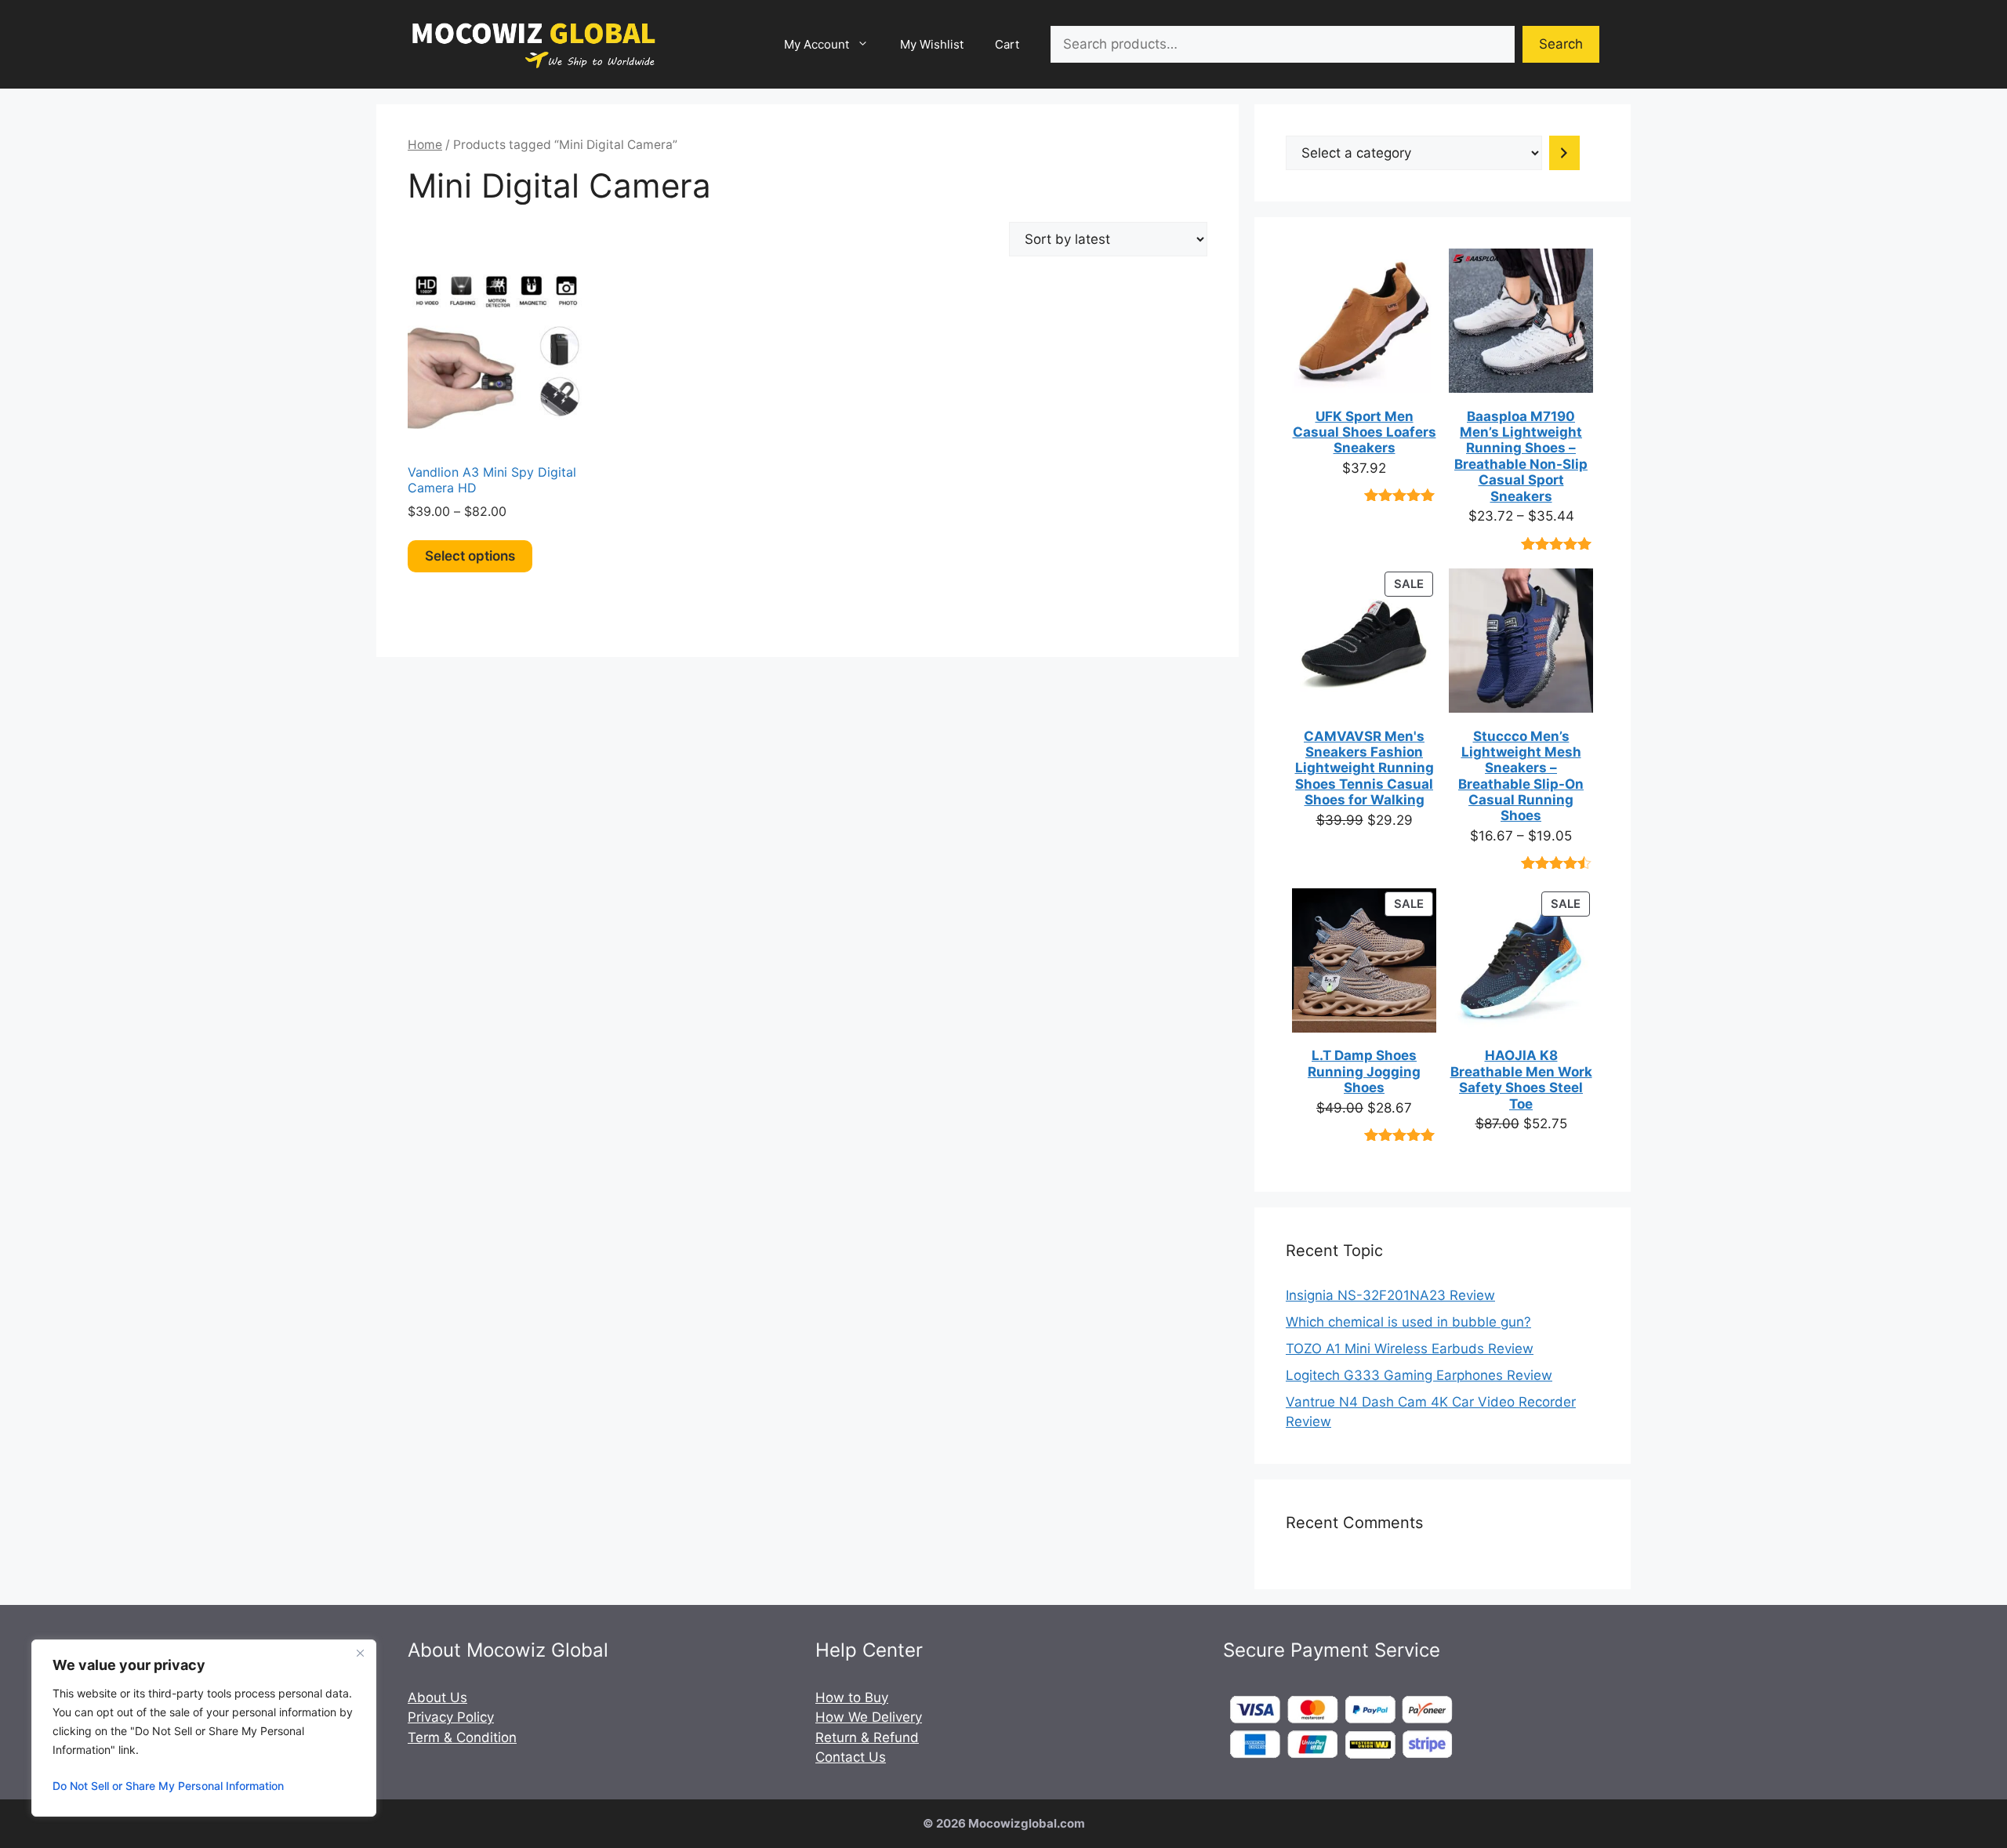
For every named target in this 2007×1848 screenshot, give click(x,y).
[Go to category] (1564, 153)
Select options (470, 556)
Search (1561, 44)
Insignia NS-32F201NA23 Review (1390, 1295)
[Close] (360, 1653)
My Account (817, 44)
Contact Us (851, 1757)
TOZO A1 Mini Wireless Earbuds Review (1410, 1349)
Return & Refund (867, 1737)
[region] (204, 1728)
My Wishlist (932, 44)
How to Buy (852, 1697)
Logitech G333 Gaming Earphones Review (1419, 1375)
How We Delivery (869, 1717)
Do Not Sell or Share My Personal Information (168, 1786)
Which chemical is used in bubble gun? (1408, 1322)
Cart (1007, 44)
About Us (437, 1697)
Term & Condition (462, 1737)
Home (425, 145)
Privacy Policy (451, 1717)
